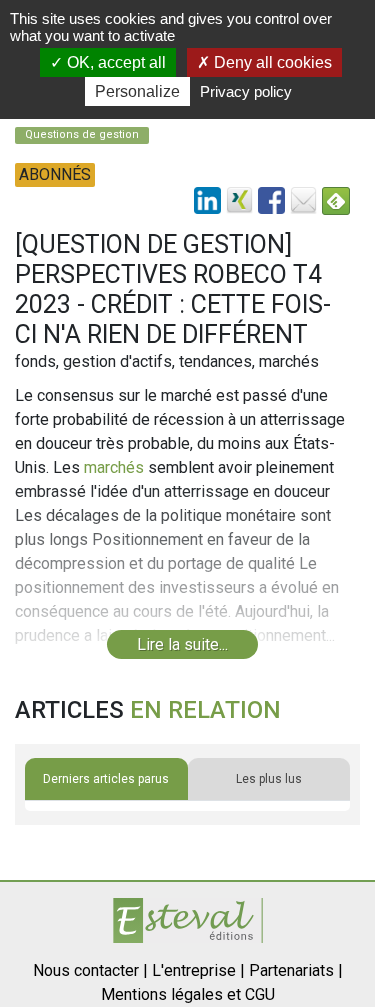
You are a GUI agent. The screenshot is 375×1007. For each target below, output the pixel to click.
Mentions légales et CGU (188, 994)
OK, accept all (114, 62)
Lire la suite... (182, 644)
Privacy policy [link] (246, 91)
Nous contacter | (90, 970)
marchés (114, 467)
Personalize (137, 91)
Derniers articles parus (106, 779)
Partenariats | (296, 970)
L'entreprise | (198, 970)
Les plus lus (269, 779)
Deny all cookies (271, 62)
